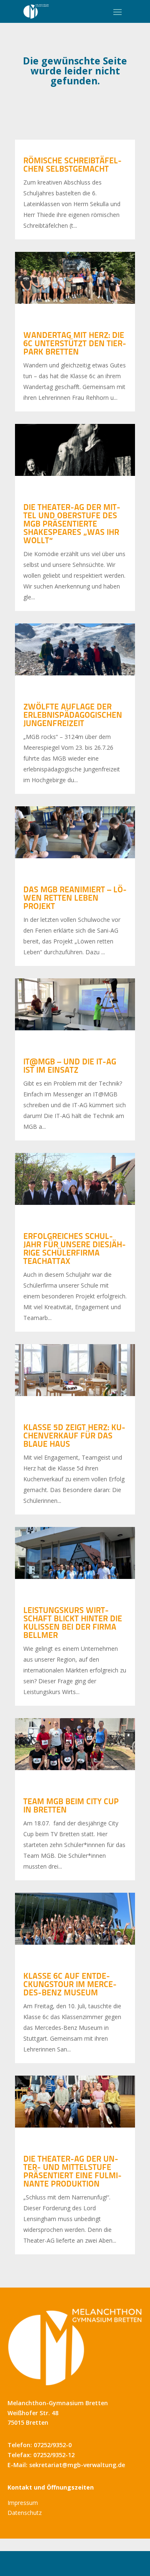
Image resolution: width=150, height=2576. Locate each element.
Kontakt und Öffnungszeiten (51, 2487)
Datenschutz (25, 2513)
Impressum (23, 2503)
